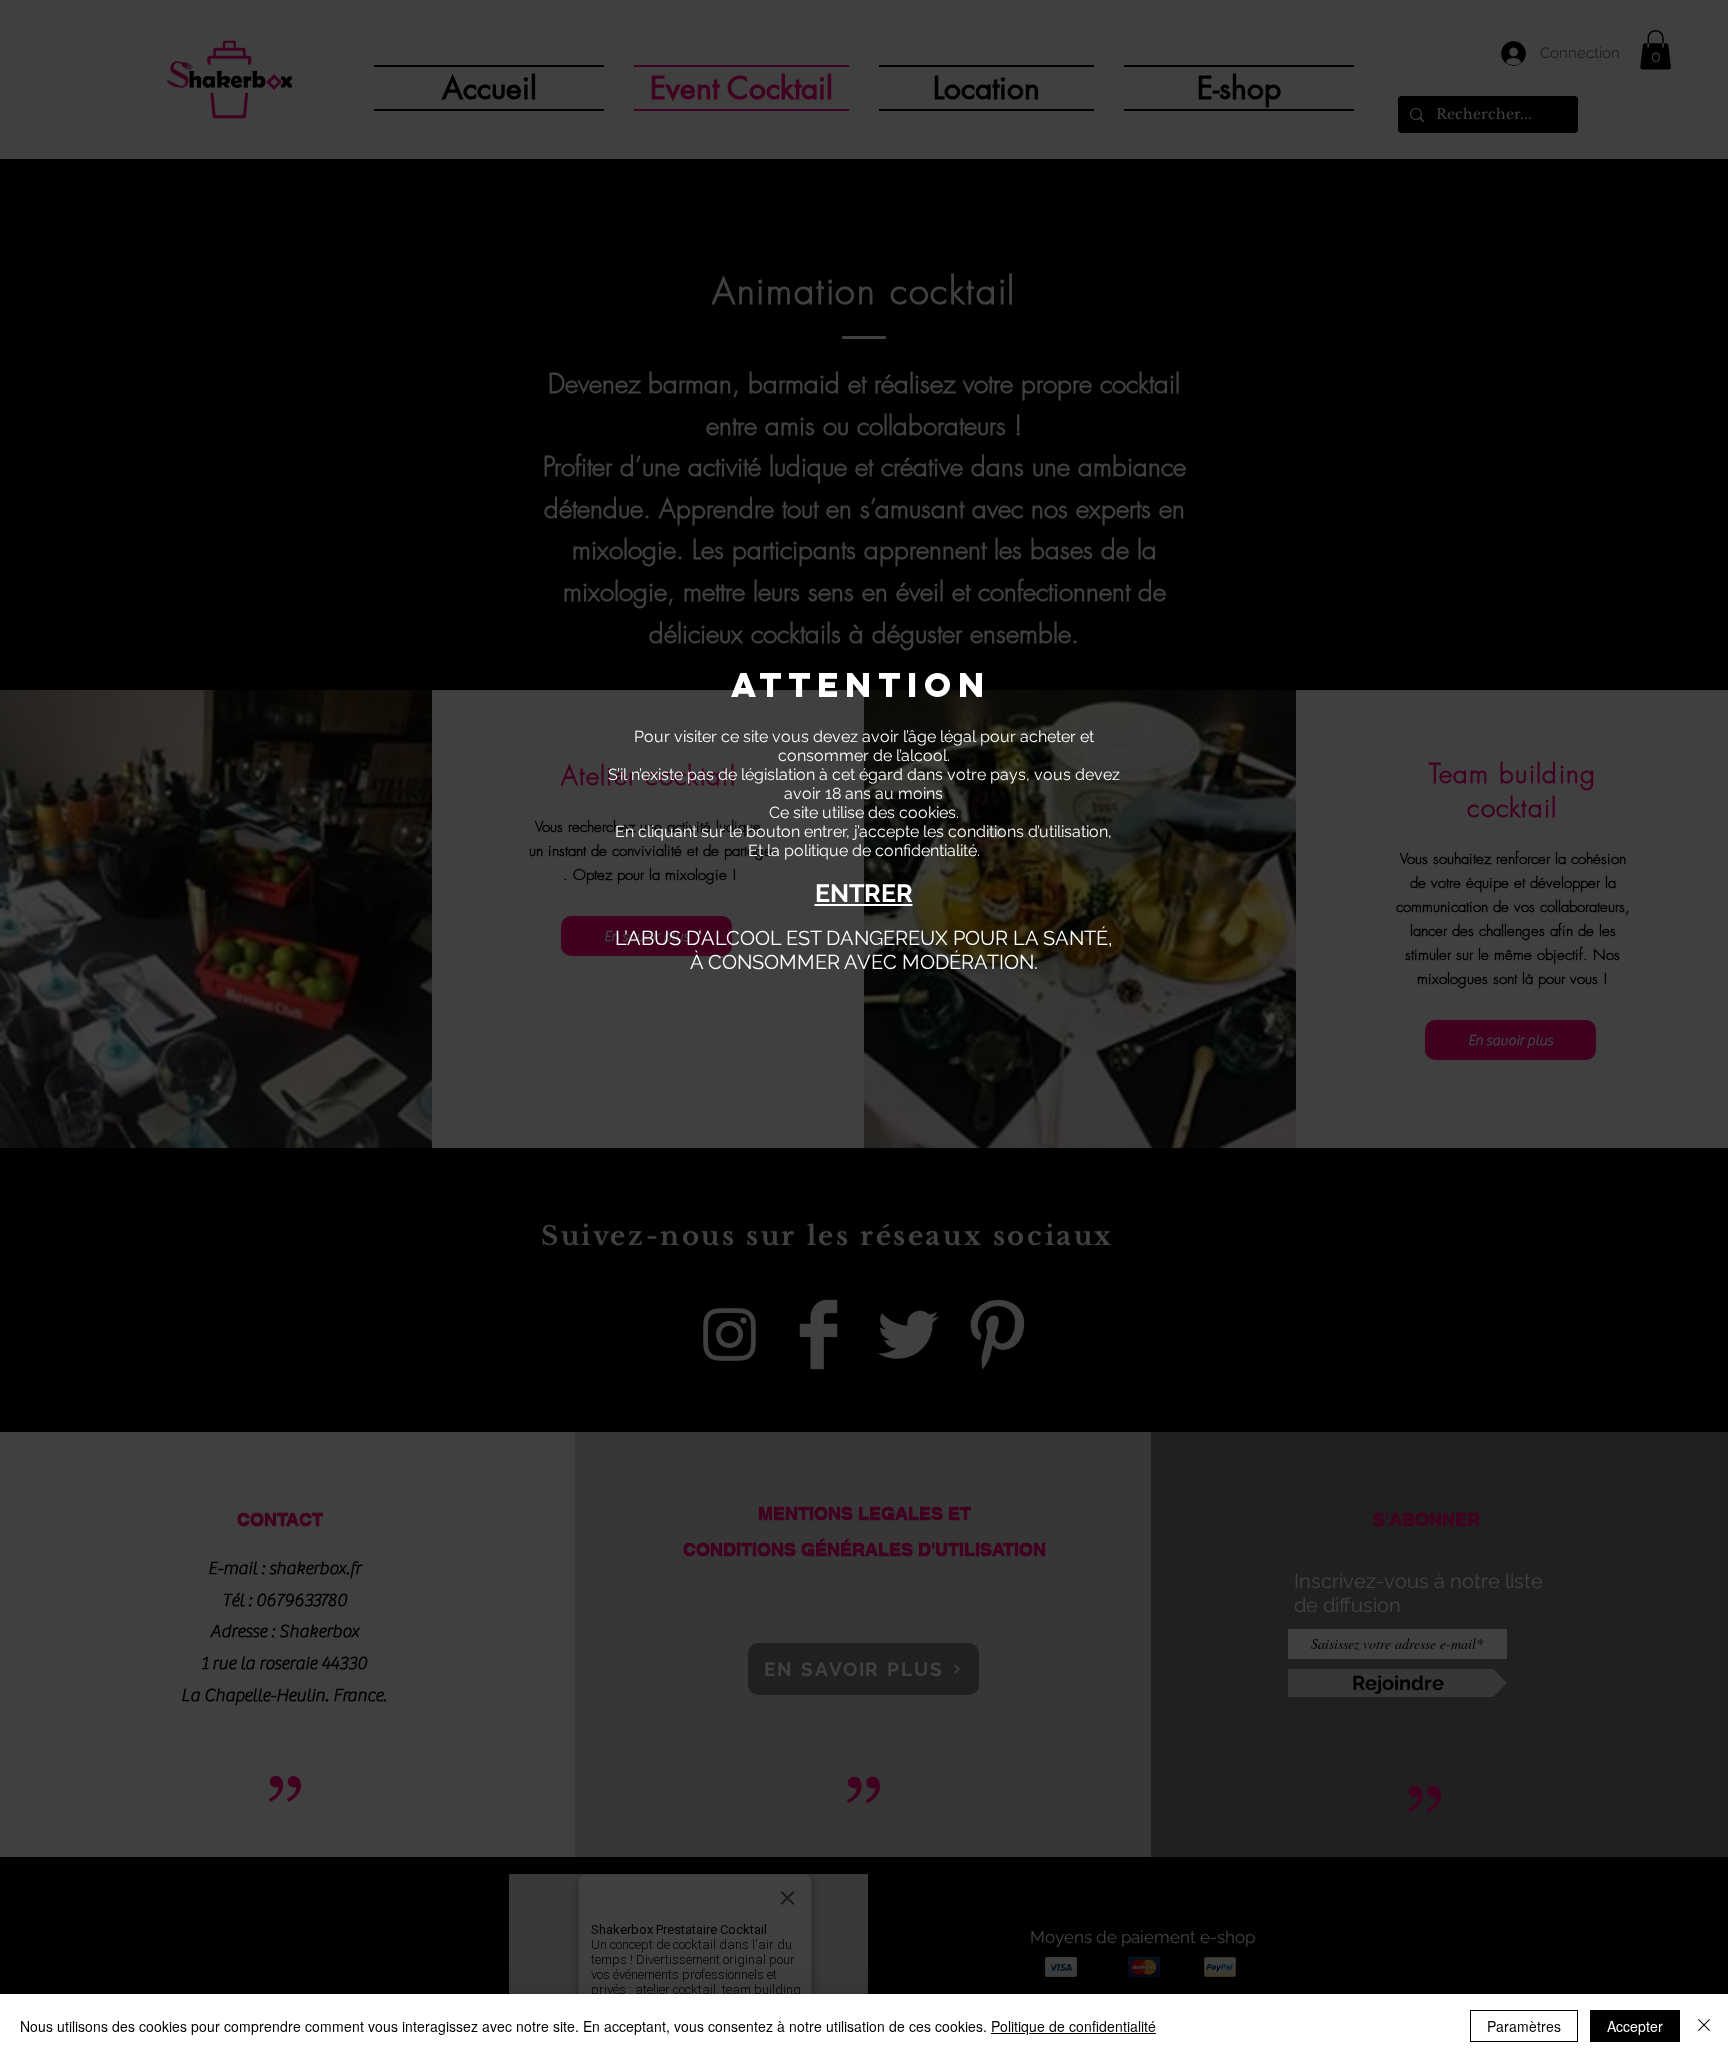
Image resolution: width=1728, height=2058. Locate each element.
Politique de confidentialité (1073, 2026)
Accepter (1635, 2026)
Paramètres (1524, 2026)
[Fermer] (1704, 2026)
